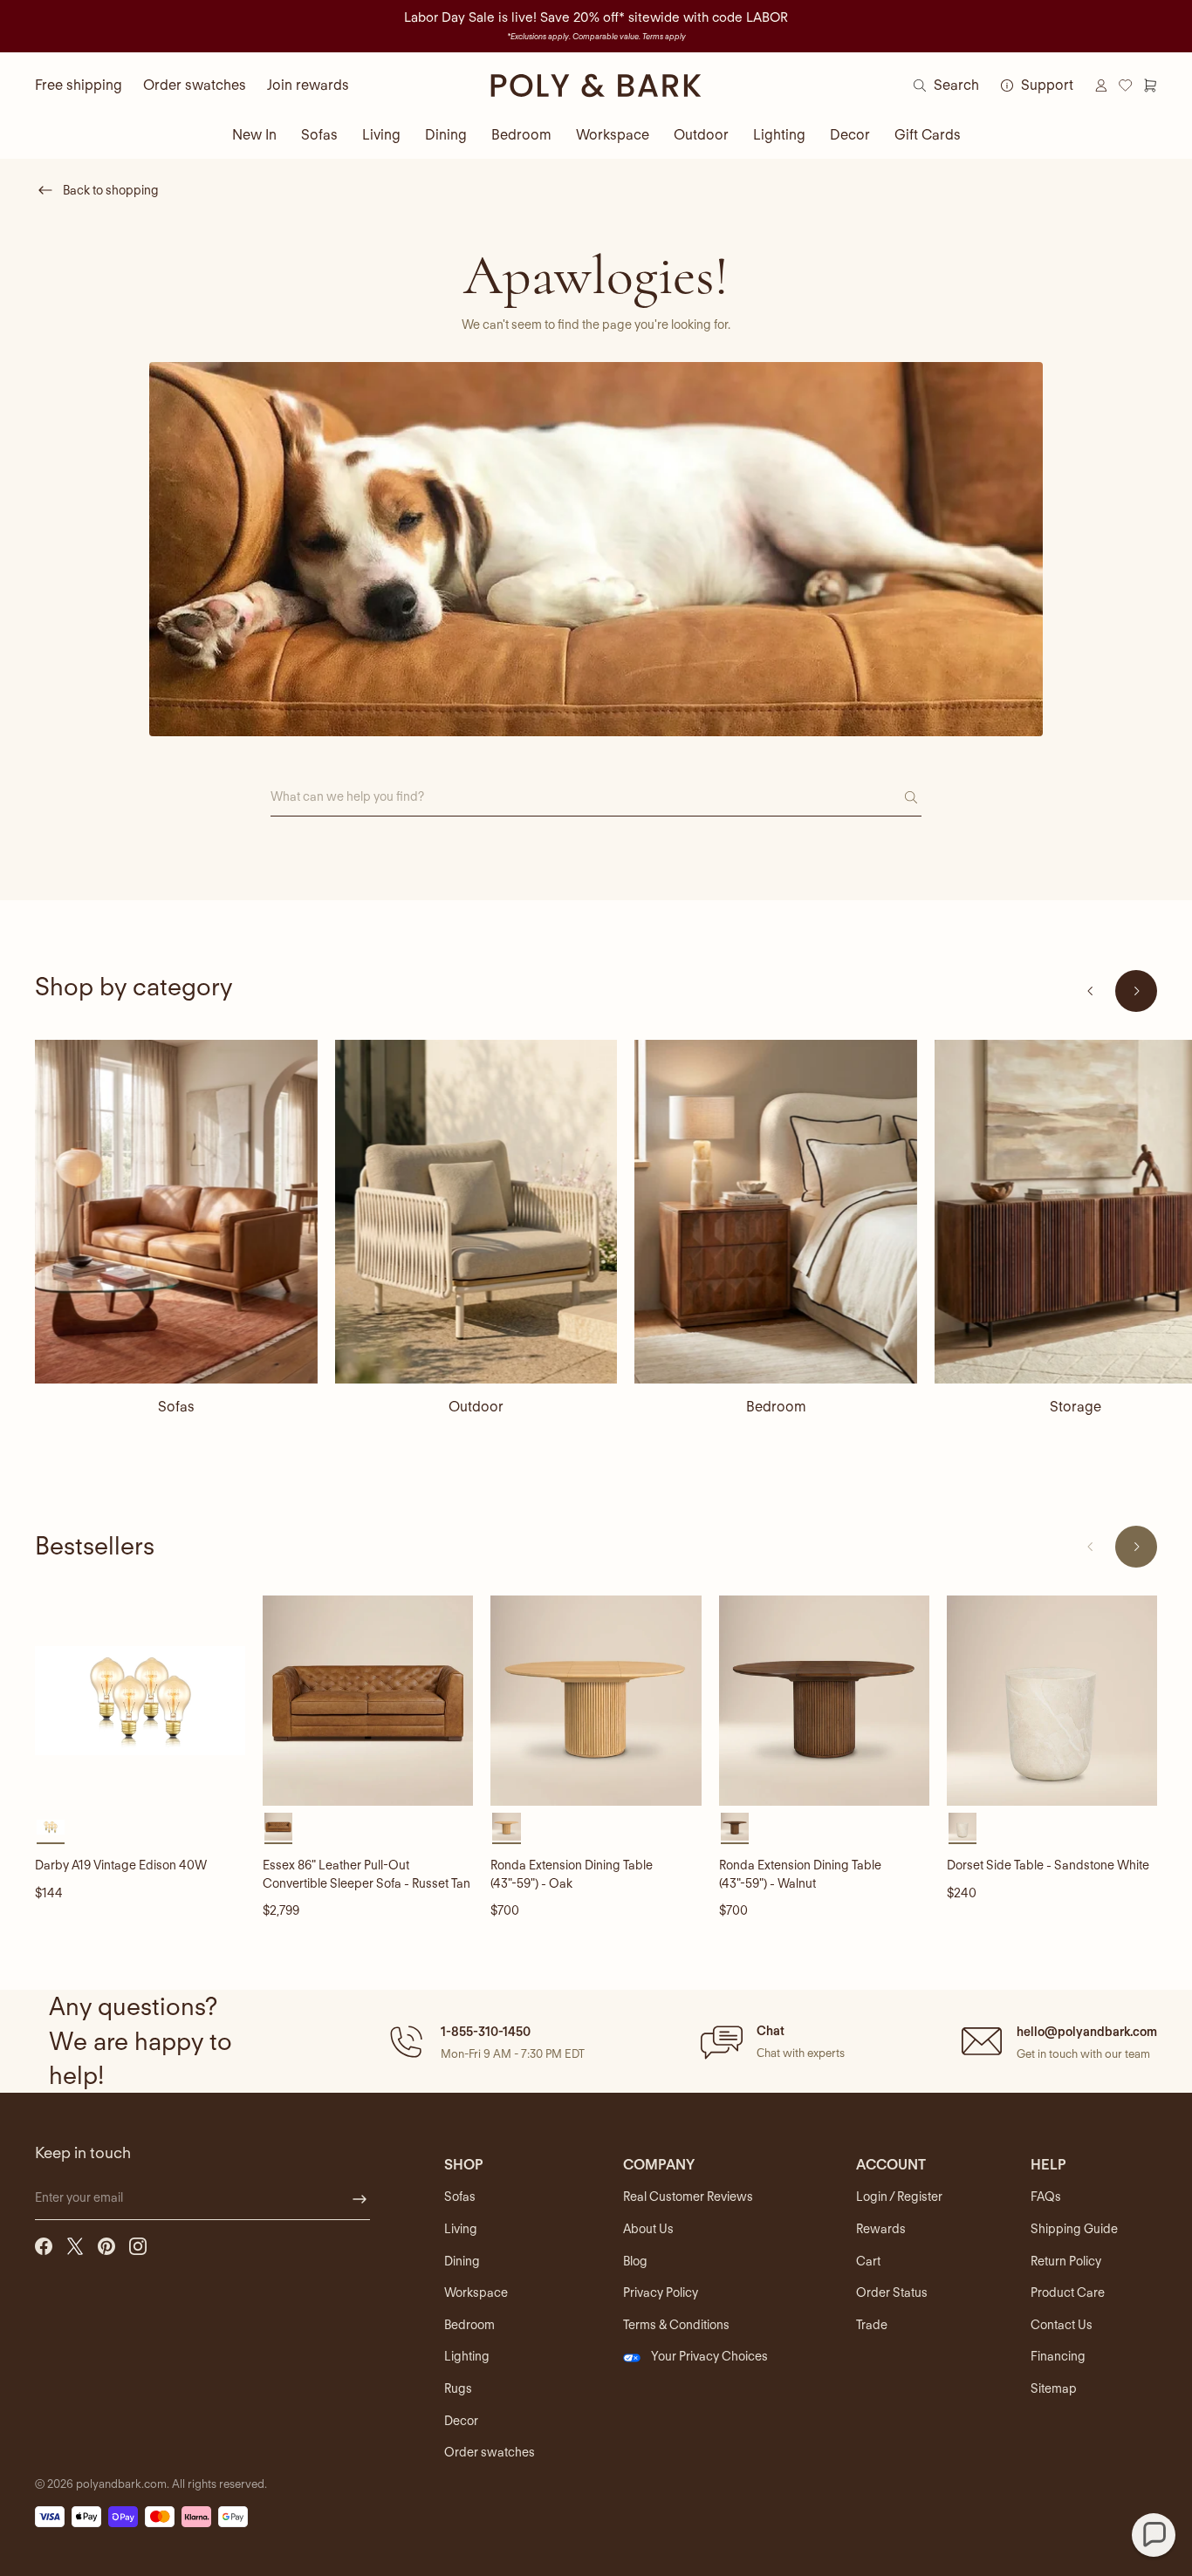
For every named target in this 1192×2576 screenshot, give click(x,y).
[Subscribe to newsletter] (360, 2199)
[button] (485, 2041)
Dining (446, 135)
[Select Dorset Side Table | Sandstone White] (963, 1827)
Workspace (613, 135)
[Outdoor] (476, 1212)
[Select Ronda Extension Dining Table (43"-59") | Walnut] (735, 1827)
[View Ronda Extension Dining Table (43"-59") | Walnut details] (824, 1701)
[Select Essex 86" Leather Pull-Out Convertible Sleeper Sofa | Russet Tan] (278, 1827)
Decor (850, 135)
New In (254, 135)
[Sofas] (176, 1212)
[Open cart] (1150, 85)
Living (381, 135)
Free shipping (79, 85)
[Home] (596, 85)
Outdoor (701, 135)
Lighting (779, 135)
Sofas (319, 135)
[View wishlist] (1126, 85)
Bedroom (521, 135)
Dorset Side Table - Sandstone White (1048, 1865)
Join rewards (308, 85)
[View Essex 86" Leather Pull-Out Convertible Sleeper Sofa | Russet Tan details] (368, 1701)
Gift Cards (928, 135)
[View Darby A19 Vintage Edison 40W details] (140, 1701)
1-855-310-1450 (486, 2032)
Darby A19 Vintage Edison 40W (121, 1865)
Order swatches (195, 85)
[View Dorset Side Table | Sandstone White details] (1052, 1701)
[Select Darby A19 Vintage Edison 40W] (51, 1827)
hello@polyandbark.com (1087, 2032)
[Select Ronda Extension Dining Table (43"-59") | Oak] (506, 1827)
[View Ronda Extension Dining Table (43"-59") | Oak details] (596, 1701)
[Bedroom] (776, 1212)
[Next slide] (1136, 991)
